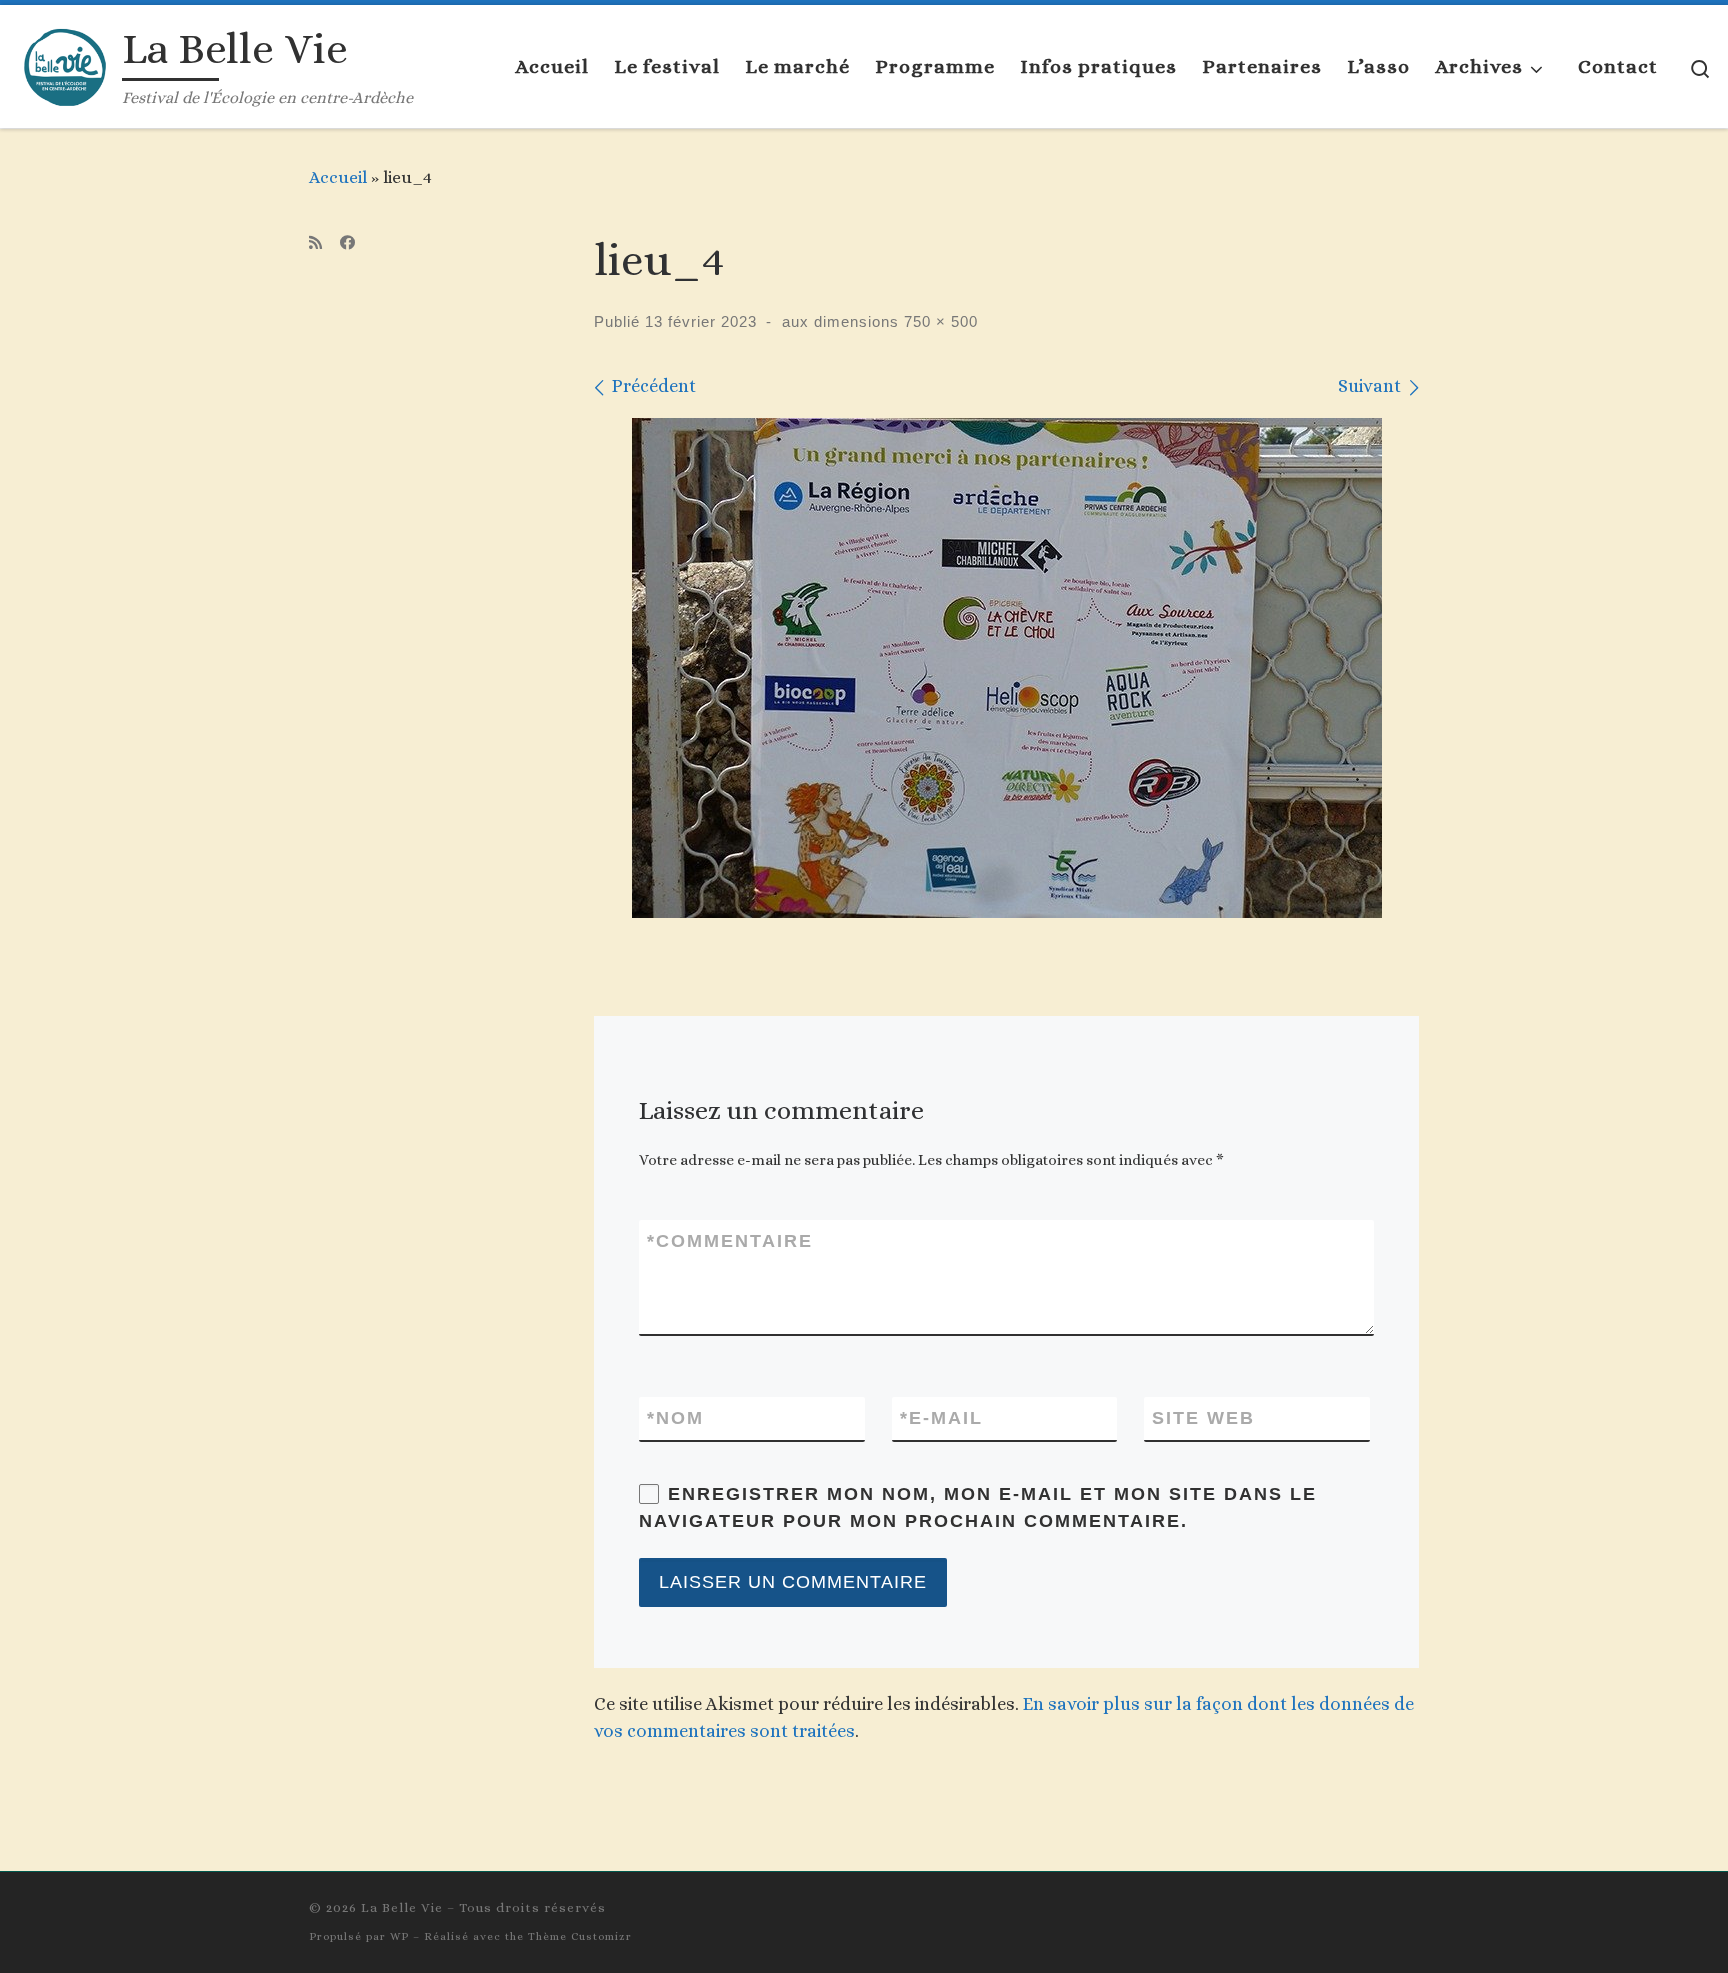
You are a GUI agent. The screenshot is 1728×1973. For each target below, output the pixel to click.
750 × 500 (938, 321)
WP (399, 1936)
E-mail (941, 1418)
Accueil (338, 177)
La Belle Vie (402, 1907)
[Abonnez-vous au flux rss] (315, 243)
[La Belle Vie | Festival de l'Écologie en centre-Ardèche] (65, 62)
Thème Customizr (580, 1936)
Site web (1203, 1418)
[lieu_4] (1007, 668)
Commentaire (730, 1241)
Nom (675, 1418)
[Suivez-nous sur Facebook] (347, 243)
